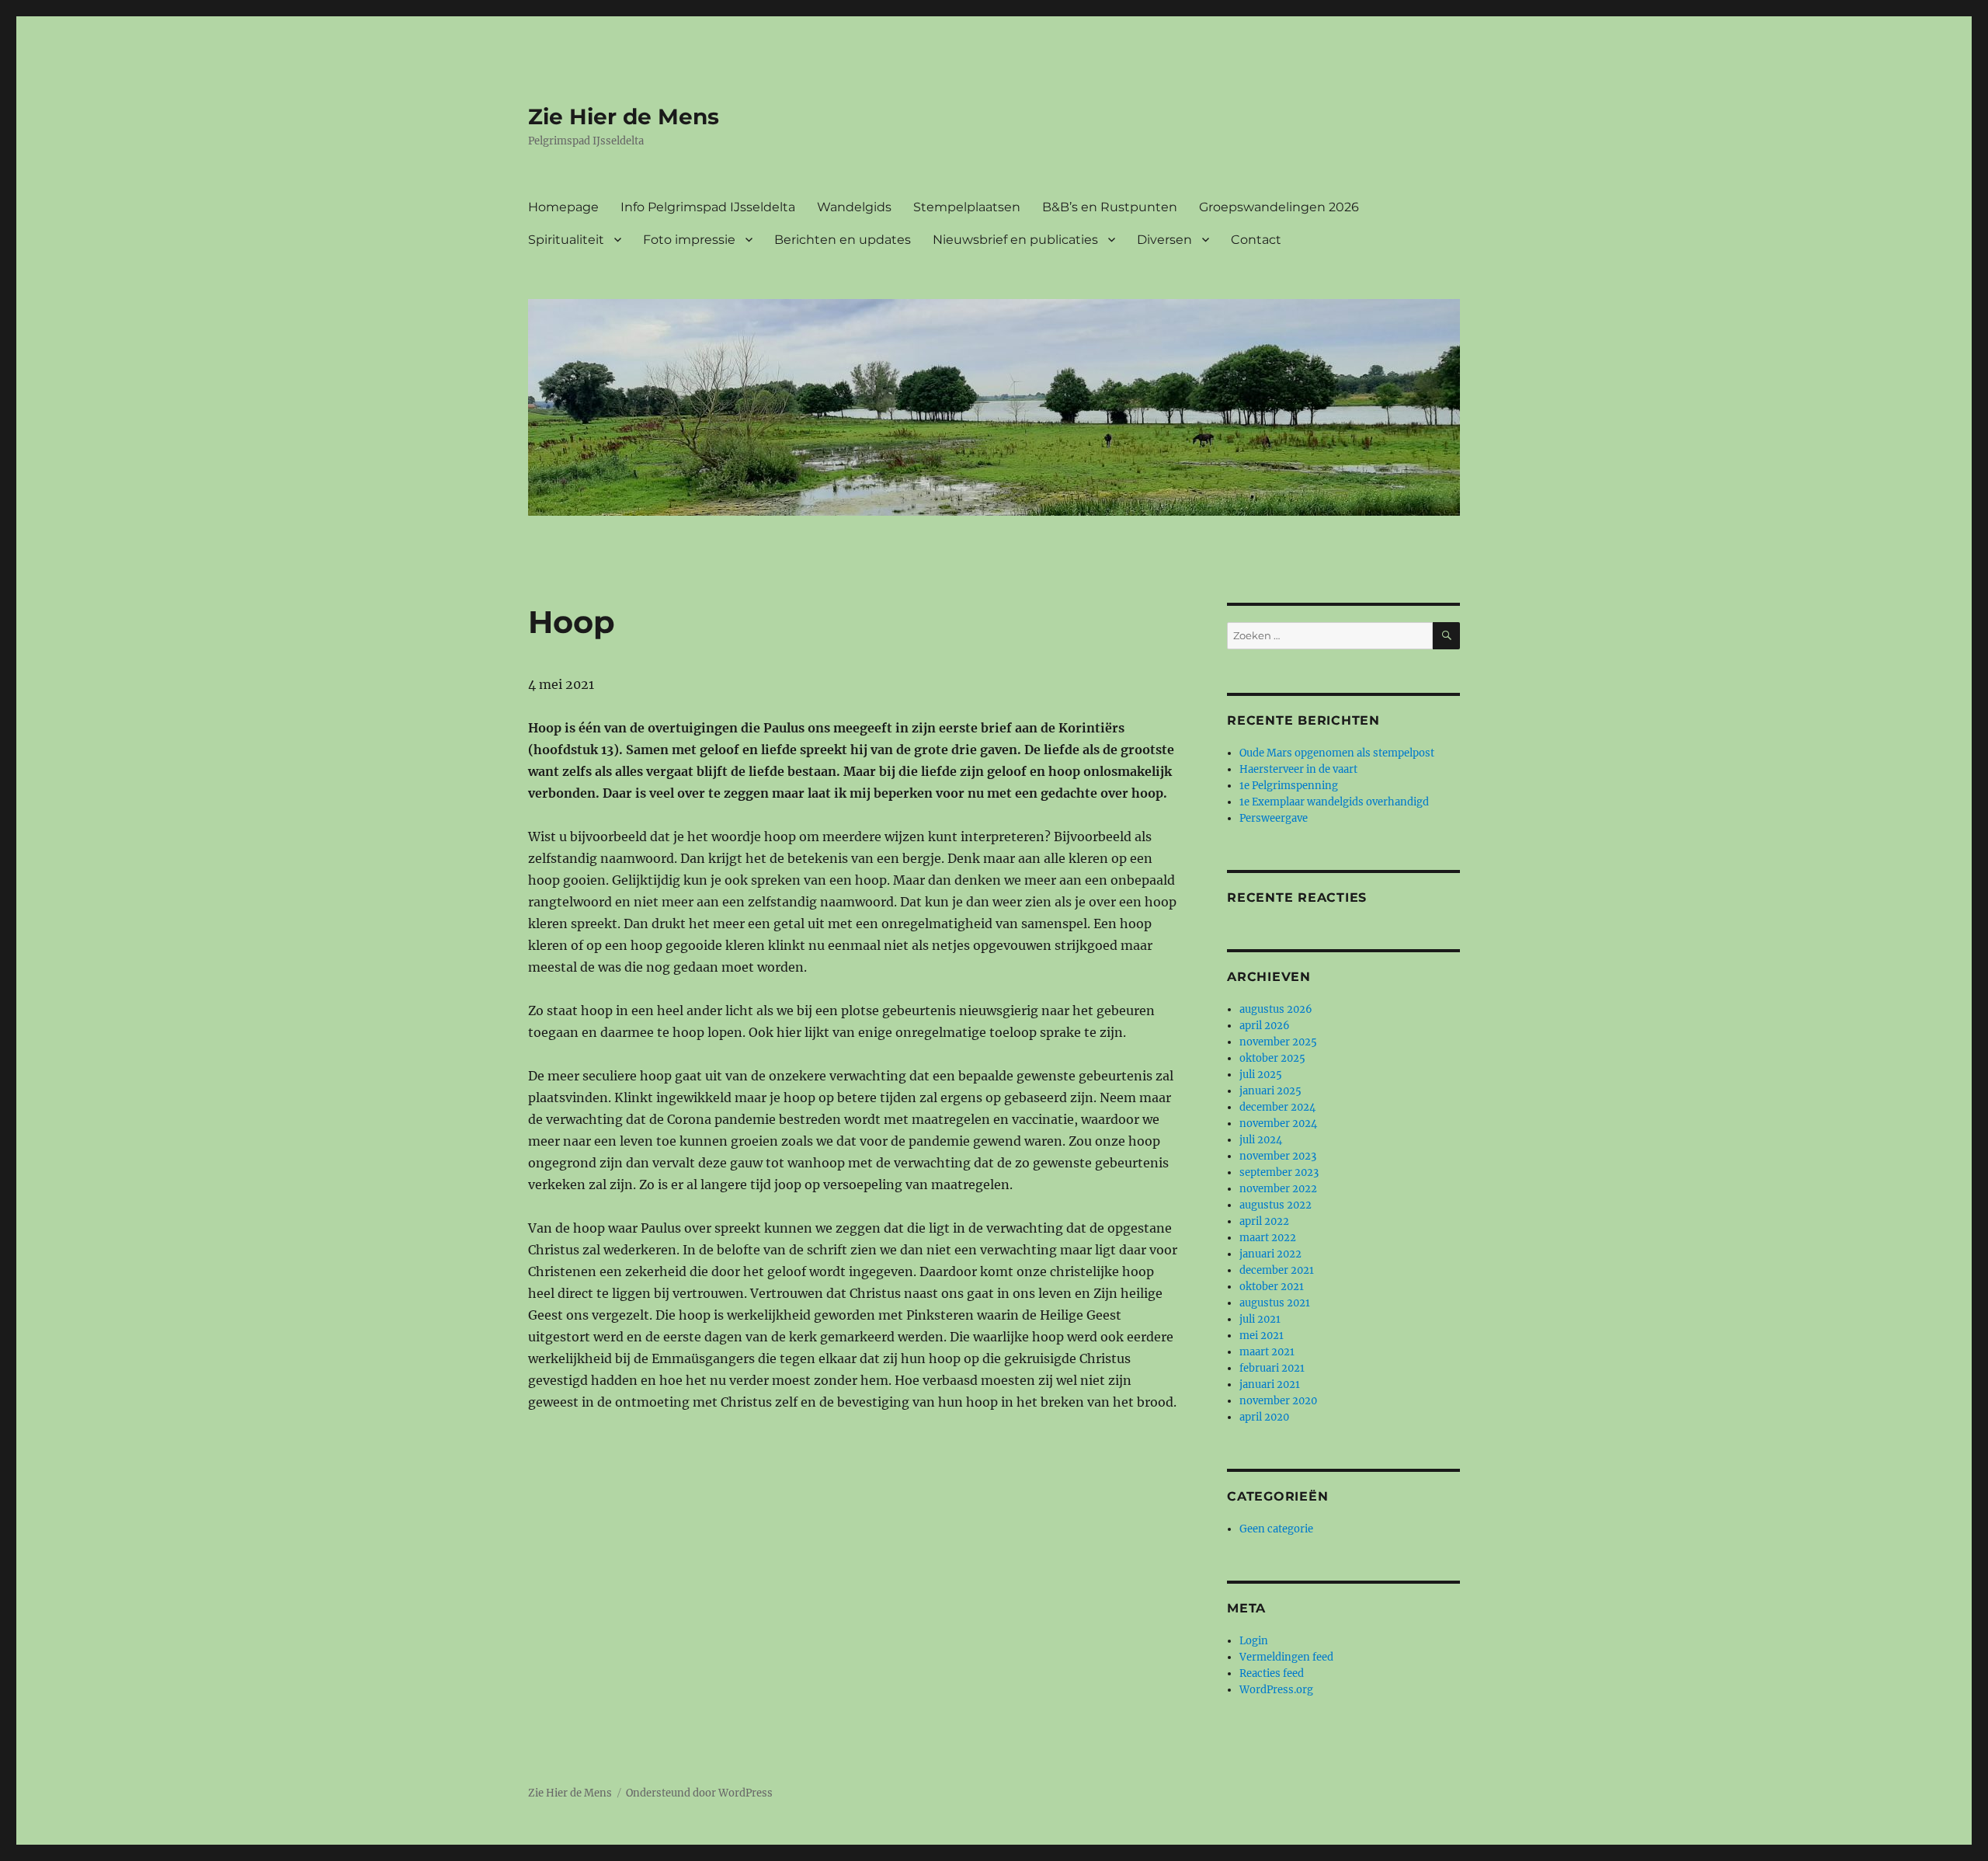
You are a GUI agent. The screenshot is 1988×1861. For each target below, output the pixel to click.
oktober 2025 (1272, 1058)
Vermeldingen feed (1286, 1657)
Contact (1256, 240)
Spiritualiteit (566, 240)
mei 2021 (1262, 1336)
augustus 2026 (1276, 1009)
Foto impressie (689, 240)
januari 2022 (1270, 1254)
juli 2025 (1261, 1075)
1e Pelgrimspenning (1289, 786)
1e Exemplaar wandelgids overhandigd (1334, 802)
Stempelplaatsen (967, 207)
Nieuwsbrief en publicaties (1015, 240)
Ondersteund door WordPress (699, 1793)
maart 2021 (1267, 1352)
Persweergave (1274, 818)
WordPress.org (1276, 1690)
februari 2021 (1272, 1368)
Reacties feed (1272, 1673)
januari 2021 (1270, 1384)
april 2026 (1265, 1026)
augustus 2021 (1275, 1303)
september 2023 (1279, 1172)
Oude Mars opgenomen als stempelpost (1337, 753)
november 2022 (1278, 1189)
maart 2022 (1268, 1238)
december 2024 (1277, 1107)
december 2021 (1277, 1270)
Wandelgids (854, 207)
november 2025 (1278, 1042)
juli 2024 (1261, 1140)
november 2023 (1278, 1156)
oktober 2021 (1272, 1287)
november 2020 (1278, 1401)
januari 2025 (1270, 1091)
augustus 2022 (1276, 1205)
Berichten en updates (843, 240)
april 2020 (1264, 1417)
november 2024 (1278, 1124)
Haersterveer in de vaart (1298, 769)
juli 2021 (1260, 1319)
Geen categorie (1276, 1529)
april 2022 (1264, 1221)
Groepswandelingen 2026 (1279, 207)
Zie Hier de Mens (624, 117)
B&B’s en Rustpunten (1110, 207)
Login (1254, 1641)
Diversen (1164, 240)
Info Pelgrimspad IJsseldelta (708, 207)
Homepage (563, 207)
